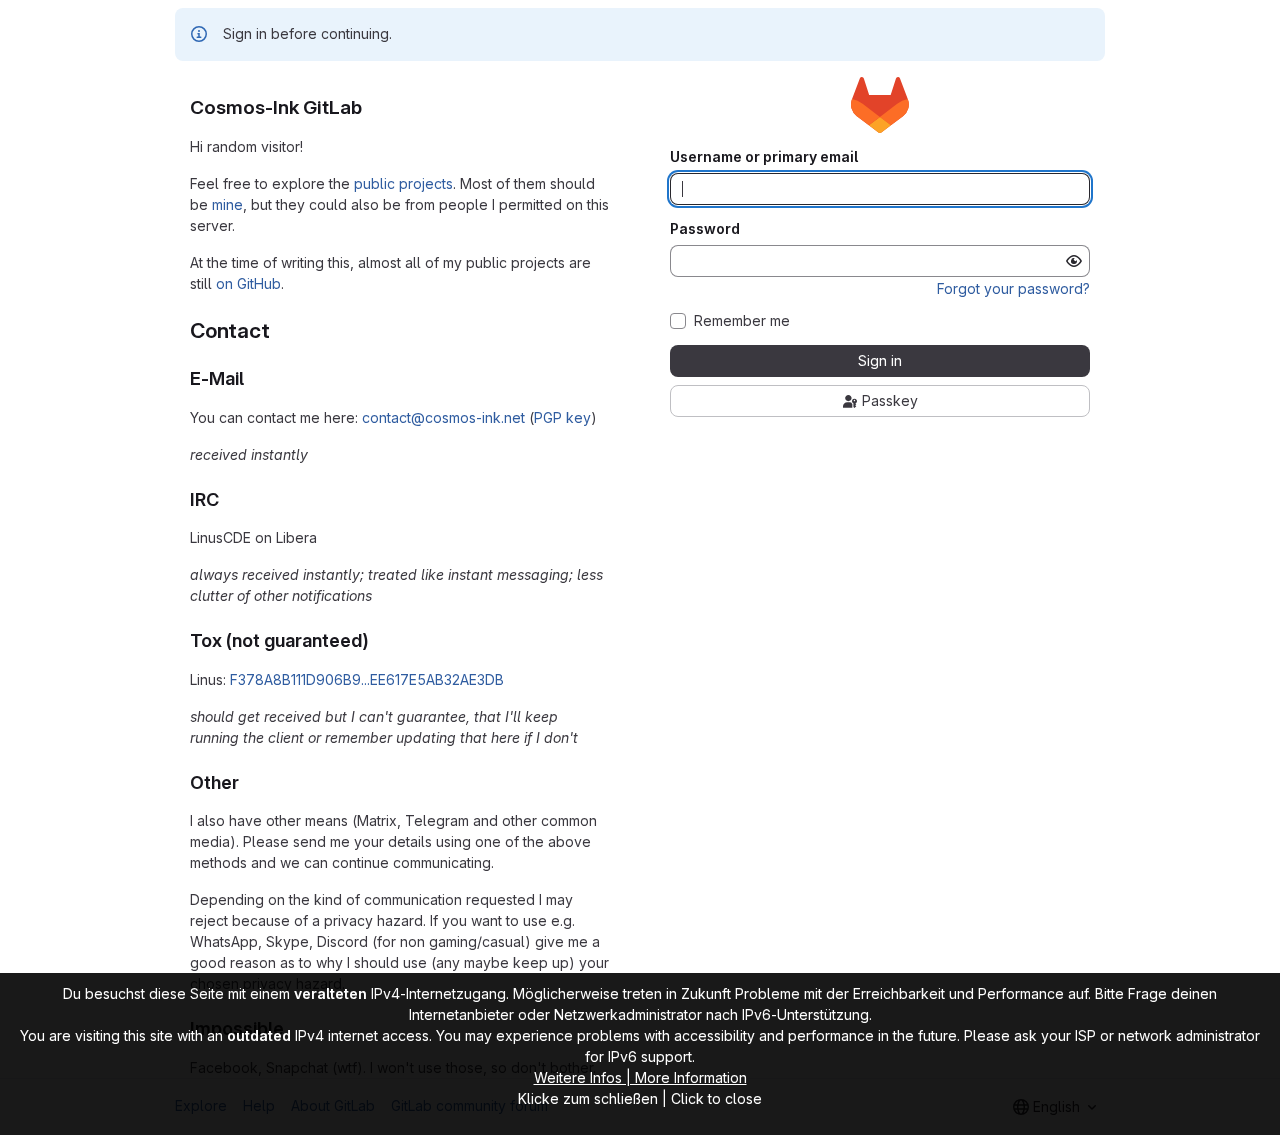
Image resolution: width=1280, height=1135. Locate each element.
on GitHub (248, 283)
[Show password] (1074, 261)
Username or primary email (764, 157)
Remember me (742, 321)
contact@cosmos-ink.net (443, 417)
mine (227, 204)
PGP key (562, 417)
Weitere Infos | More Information (640, 1077)
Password (705, 229)
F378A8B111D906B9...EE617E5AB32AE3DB (367, 679)
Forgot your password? (1013, 288)
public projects (403, 183)
